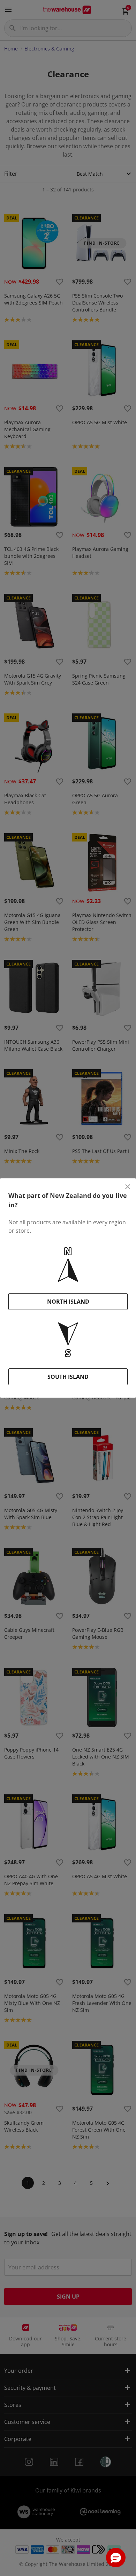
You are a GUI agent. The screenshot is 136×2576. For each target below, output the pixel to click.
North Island (68, 1302)
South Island (68, 1377)
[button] (116, 2558)
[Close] (128, 1187)
